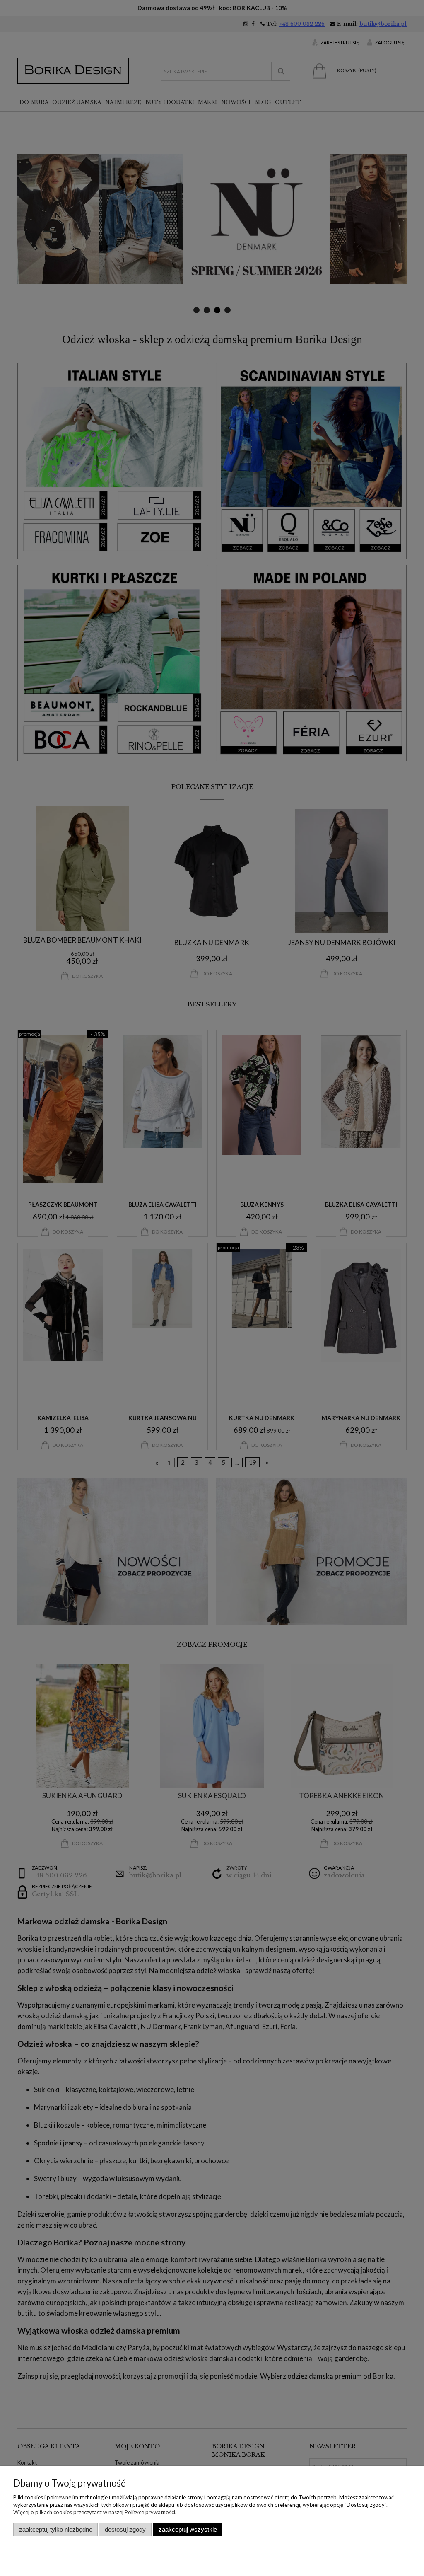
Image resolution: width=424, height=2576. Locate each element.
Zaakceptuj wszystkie (188, 2529)
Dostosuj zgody (125, 2529)
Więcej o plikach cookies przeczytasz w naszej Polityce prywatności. (95, 2512)
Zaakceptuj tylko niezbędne (56, 2529)
